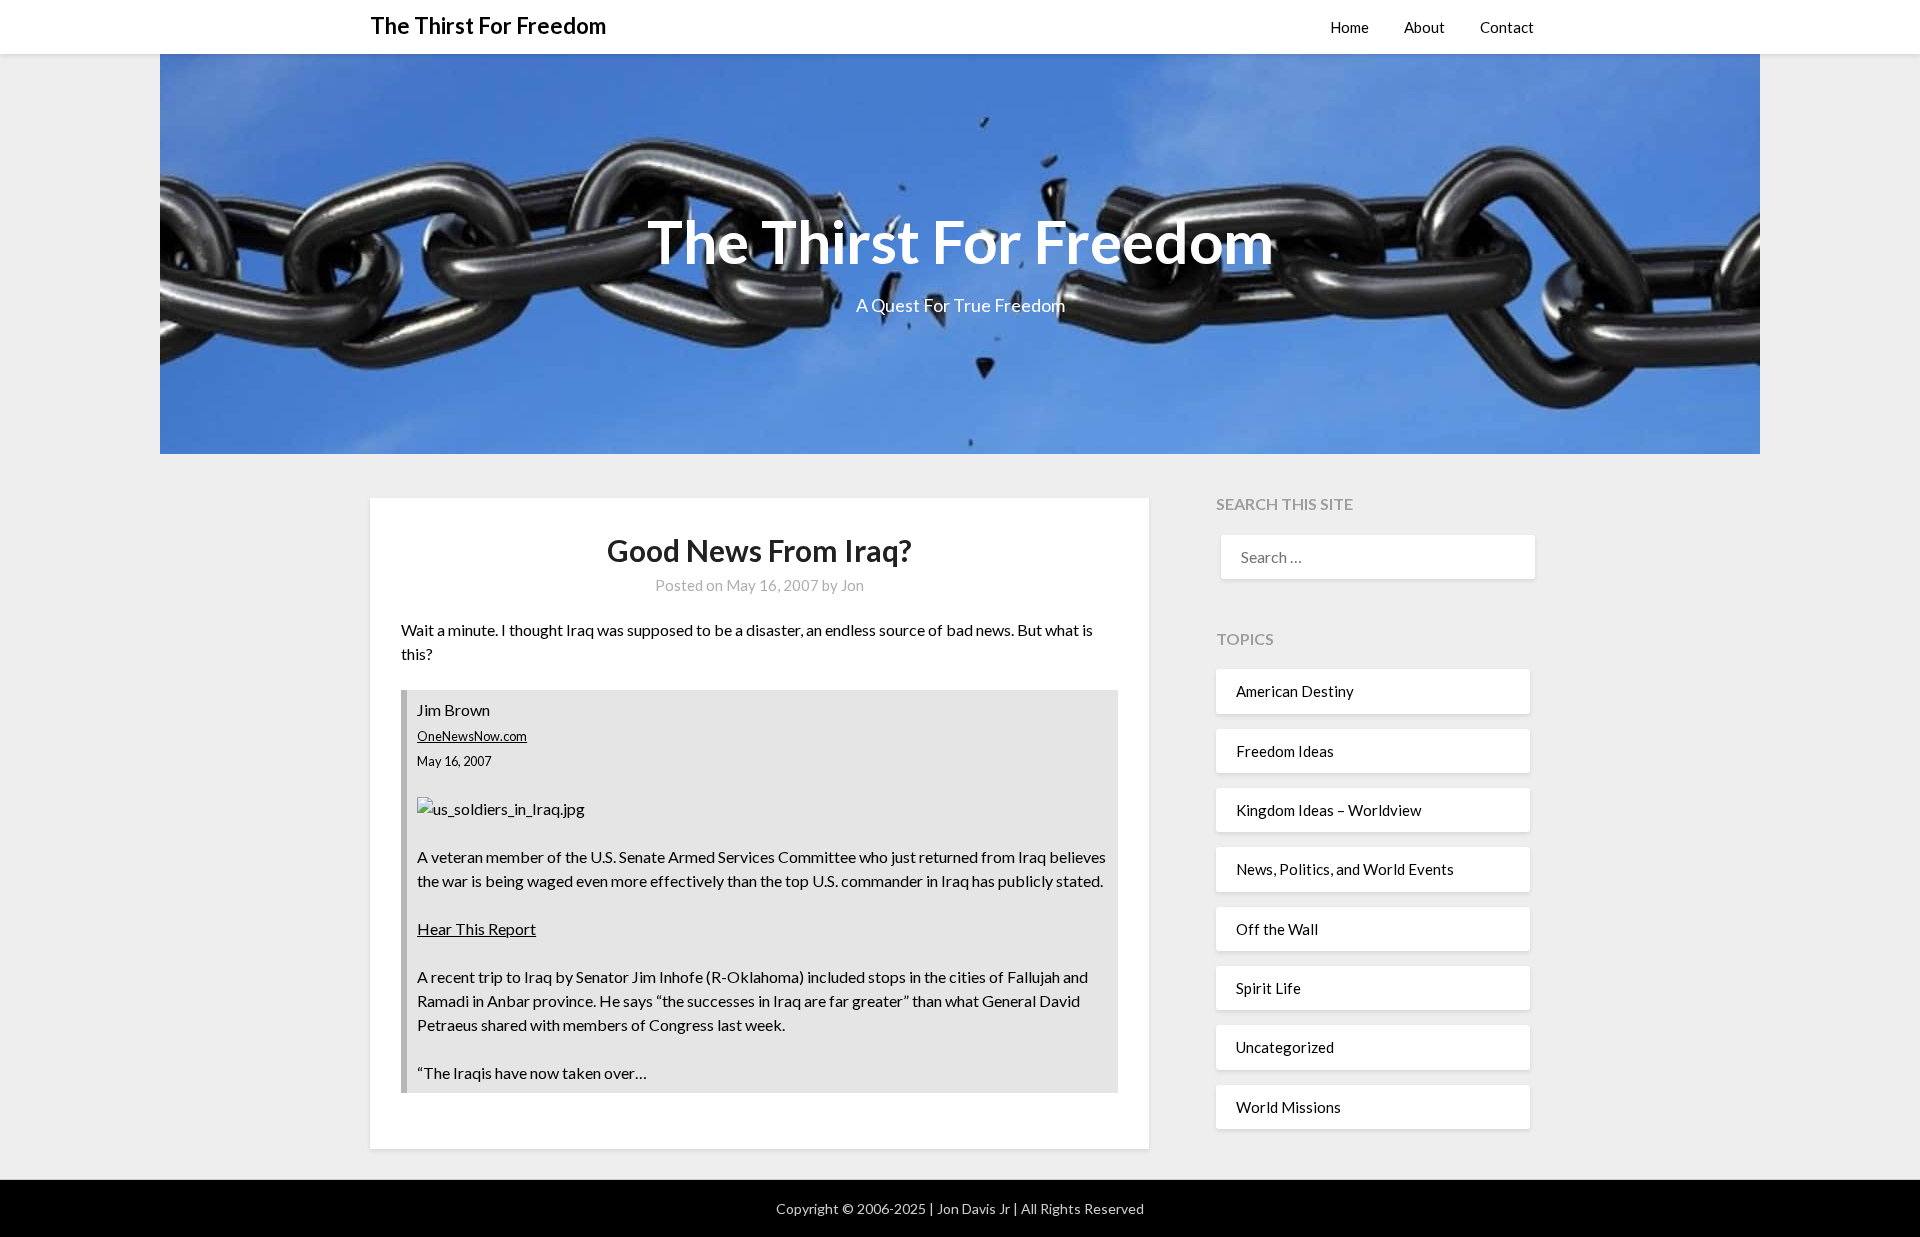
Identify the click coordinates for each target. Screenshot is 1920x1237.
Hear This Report (476, 928)
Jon (852, 585)
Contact (1507, 27)
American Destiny (1295, 691)
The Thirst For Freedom (488, 25)
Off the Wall (1277, 929)
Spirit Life (1268, 988)
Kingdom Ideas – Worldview (1328, 810)
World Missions (1288, 1107)
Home (1349, 27)
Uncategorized (1285, 1047)
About (1424, 27)
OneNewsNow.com (472, 736)
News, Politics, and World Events (1345, 869)
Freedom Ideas (1285, 751)
